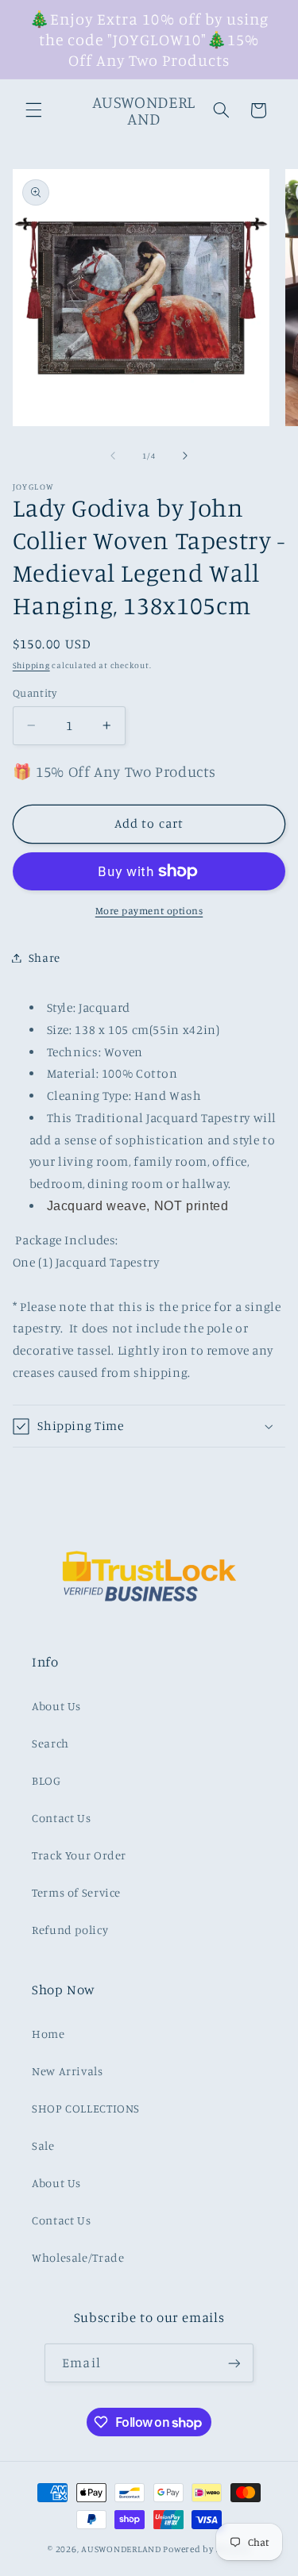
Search (50, 1743)
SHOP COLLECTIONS (86, 2108)
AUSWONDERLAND (121, 2549)
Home (48, 2034)
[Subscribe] (234, 2363)
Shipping (31, 665)
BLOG (46, 1780)
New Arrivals (68, 2071)
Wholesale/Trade (78, 2257)
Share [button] (45, 957)
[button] (33, 110)
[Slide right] (185, 456)
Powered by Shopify (206, 2549)
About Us (56, 1706)
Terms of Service (76, 1892)
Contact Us (61, 1818)
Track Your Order (79, 1855)
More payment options (149, 911)
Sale (43, 2145)
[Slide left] (113, 456)
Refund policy (70, 1930)
